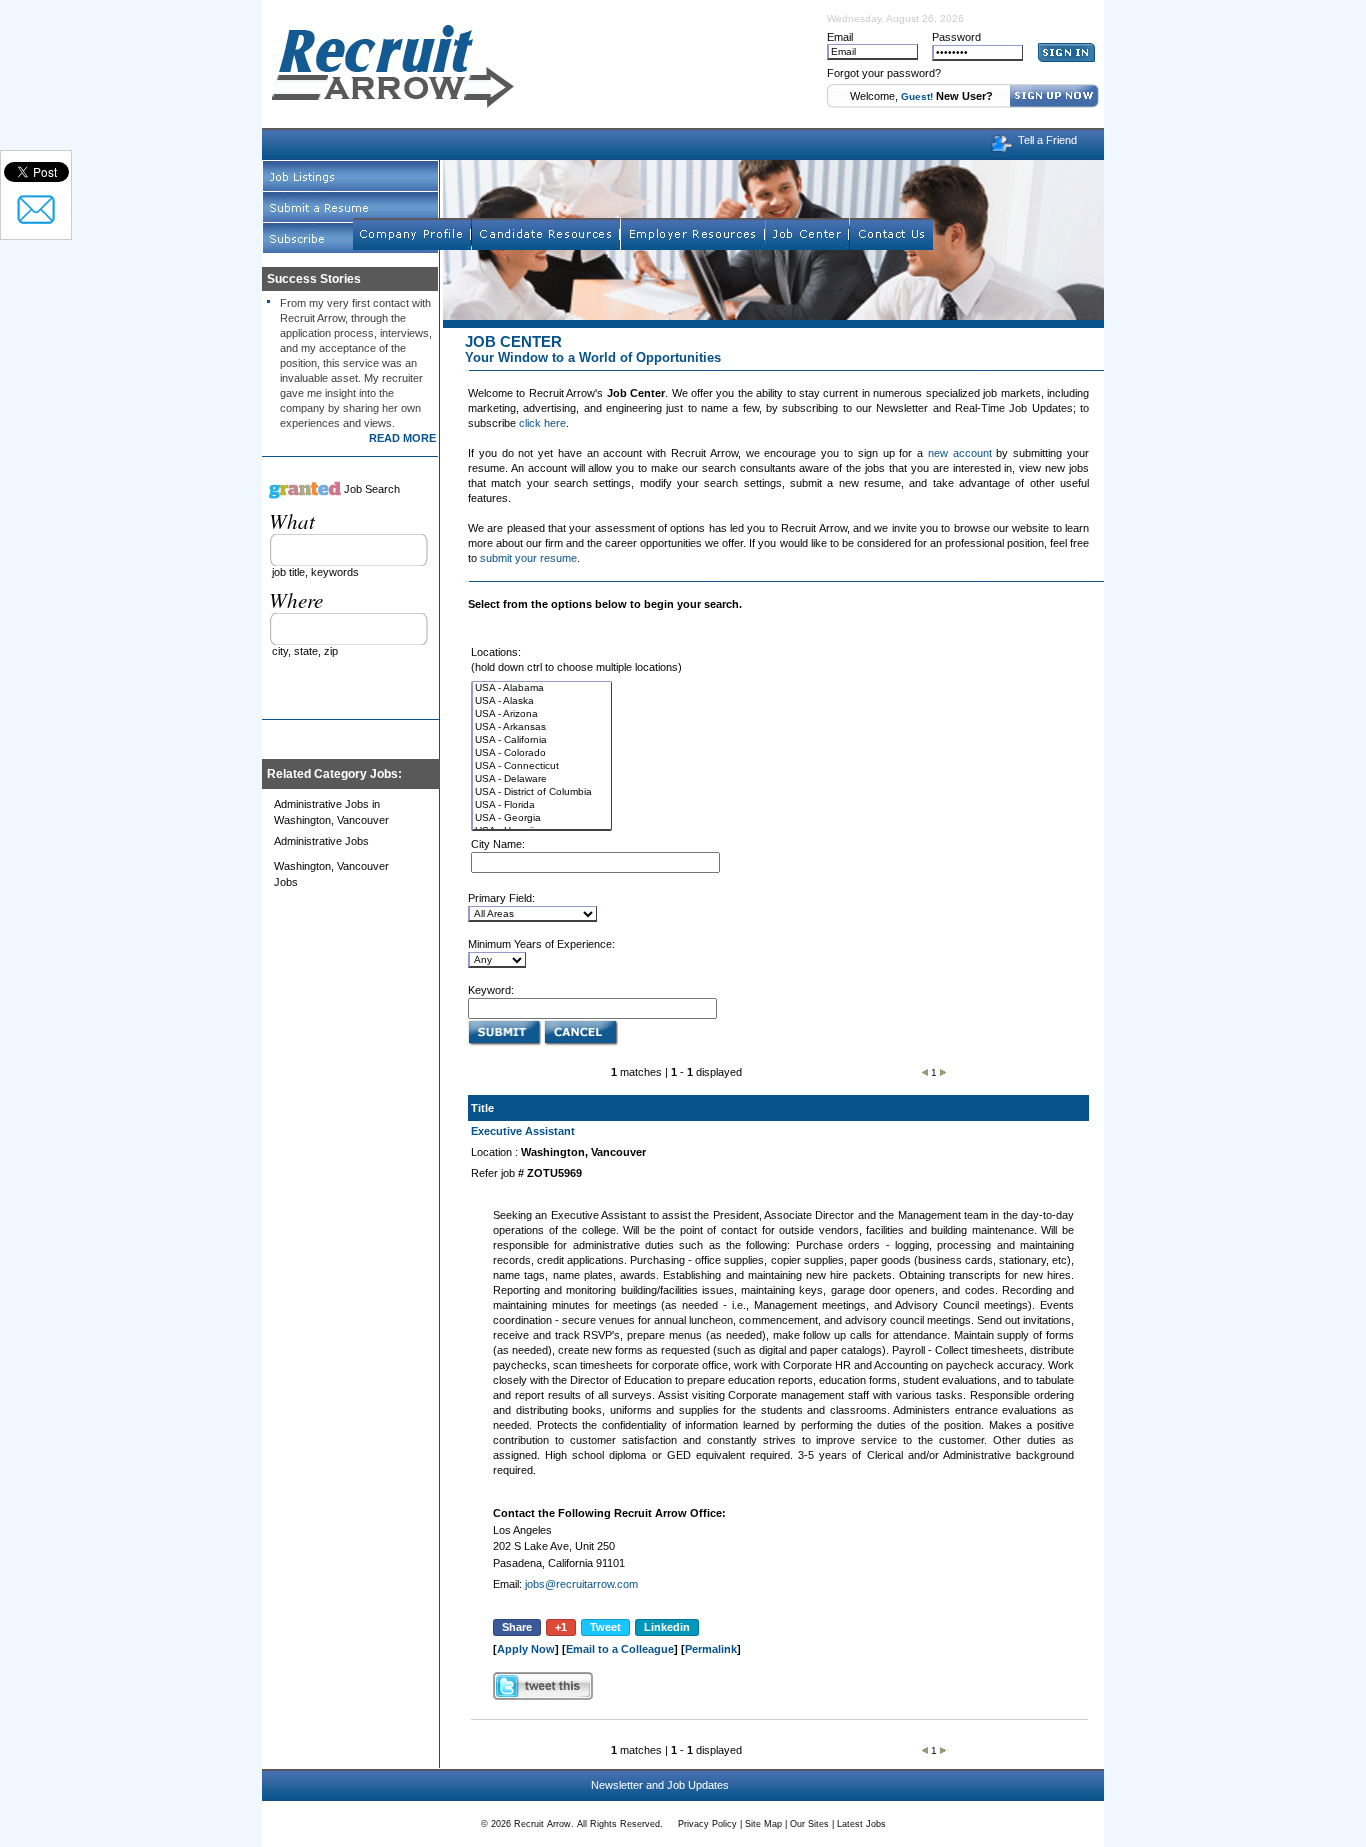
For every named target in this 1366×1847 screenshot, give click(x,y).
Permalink (711, 1649)
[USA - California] (542, 740)
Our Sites (809, 1824)
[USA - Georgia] (542, 818)
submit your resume (528, 558)
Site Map (763, 1824)
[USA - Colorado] (542, 753)
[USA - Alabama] (542, 688)
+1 (561, 1627)
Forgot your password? (884, 73)
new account (960, 453)
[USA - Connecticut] (542, 766)
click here (542, 423)
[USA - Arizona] (542, 714)
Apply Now (526, 1649)
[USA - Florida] (542, 805)
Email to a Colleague (620, 1649)
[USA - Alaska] (542, 701)
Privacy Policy (707, 1824)
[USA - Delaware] (542, 779)
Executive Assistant (523, 1131)
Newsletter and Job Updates (660, 1785)
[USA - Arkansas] (542, 727)
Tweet (605, 1627)
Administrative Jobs (321, 841)
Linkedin (667, 1627)
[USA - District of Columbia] (542, 792)
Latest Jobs (861, 1824)
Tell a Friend (1047, 140)
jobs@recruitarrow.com (581, 1584)
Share (517, 1627)
